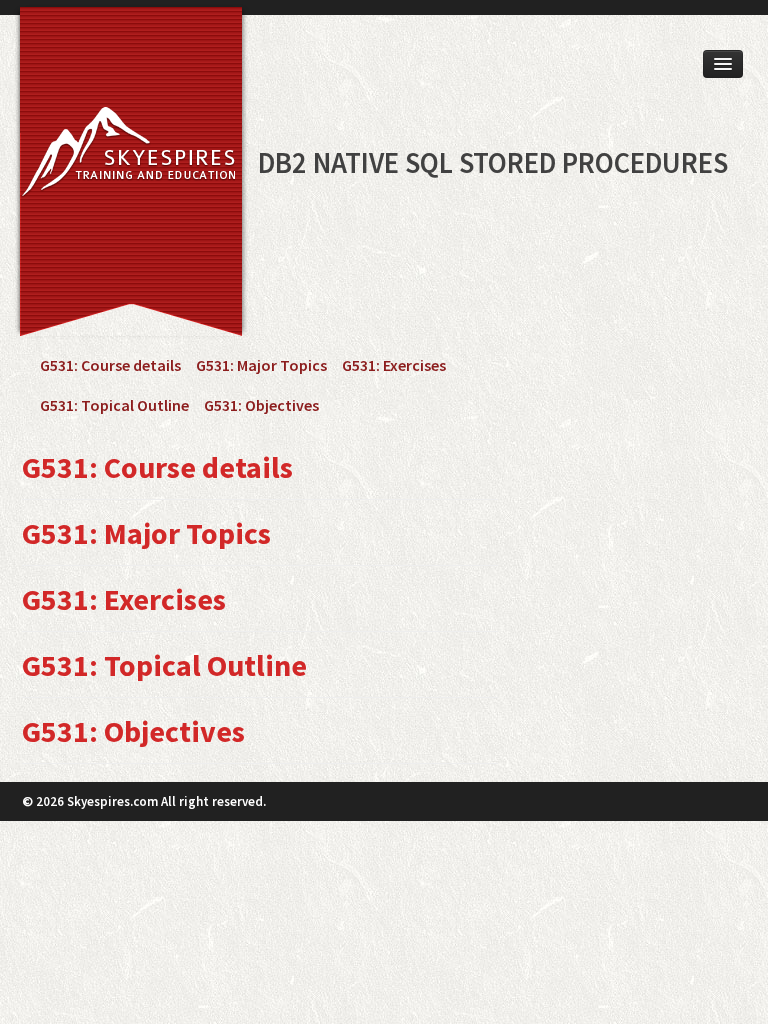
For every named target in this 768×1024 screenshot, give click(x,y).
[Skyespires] (125, 157)
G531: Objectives (261, 405)
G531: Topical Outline (114, 405)
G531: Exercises (394, 365)
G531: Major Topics (261, 365)
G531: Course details (110, 365)
